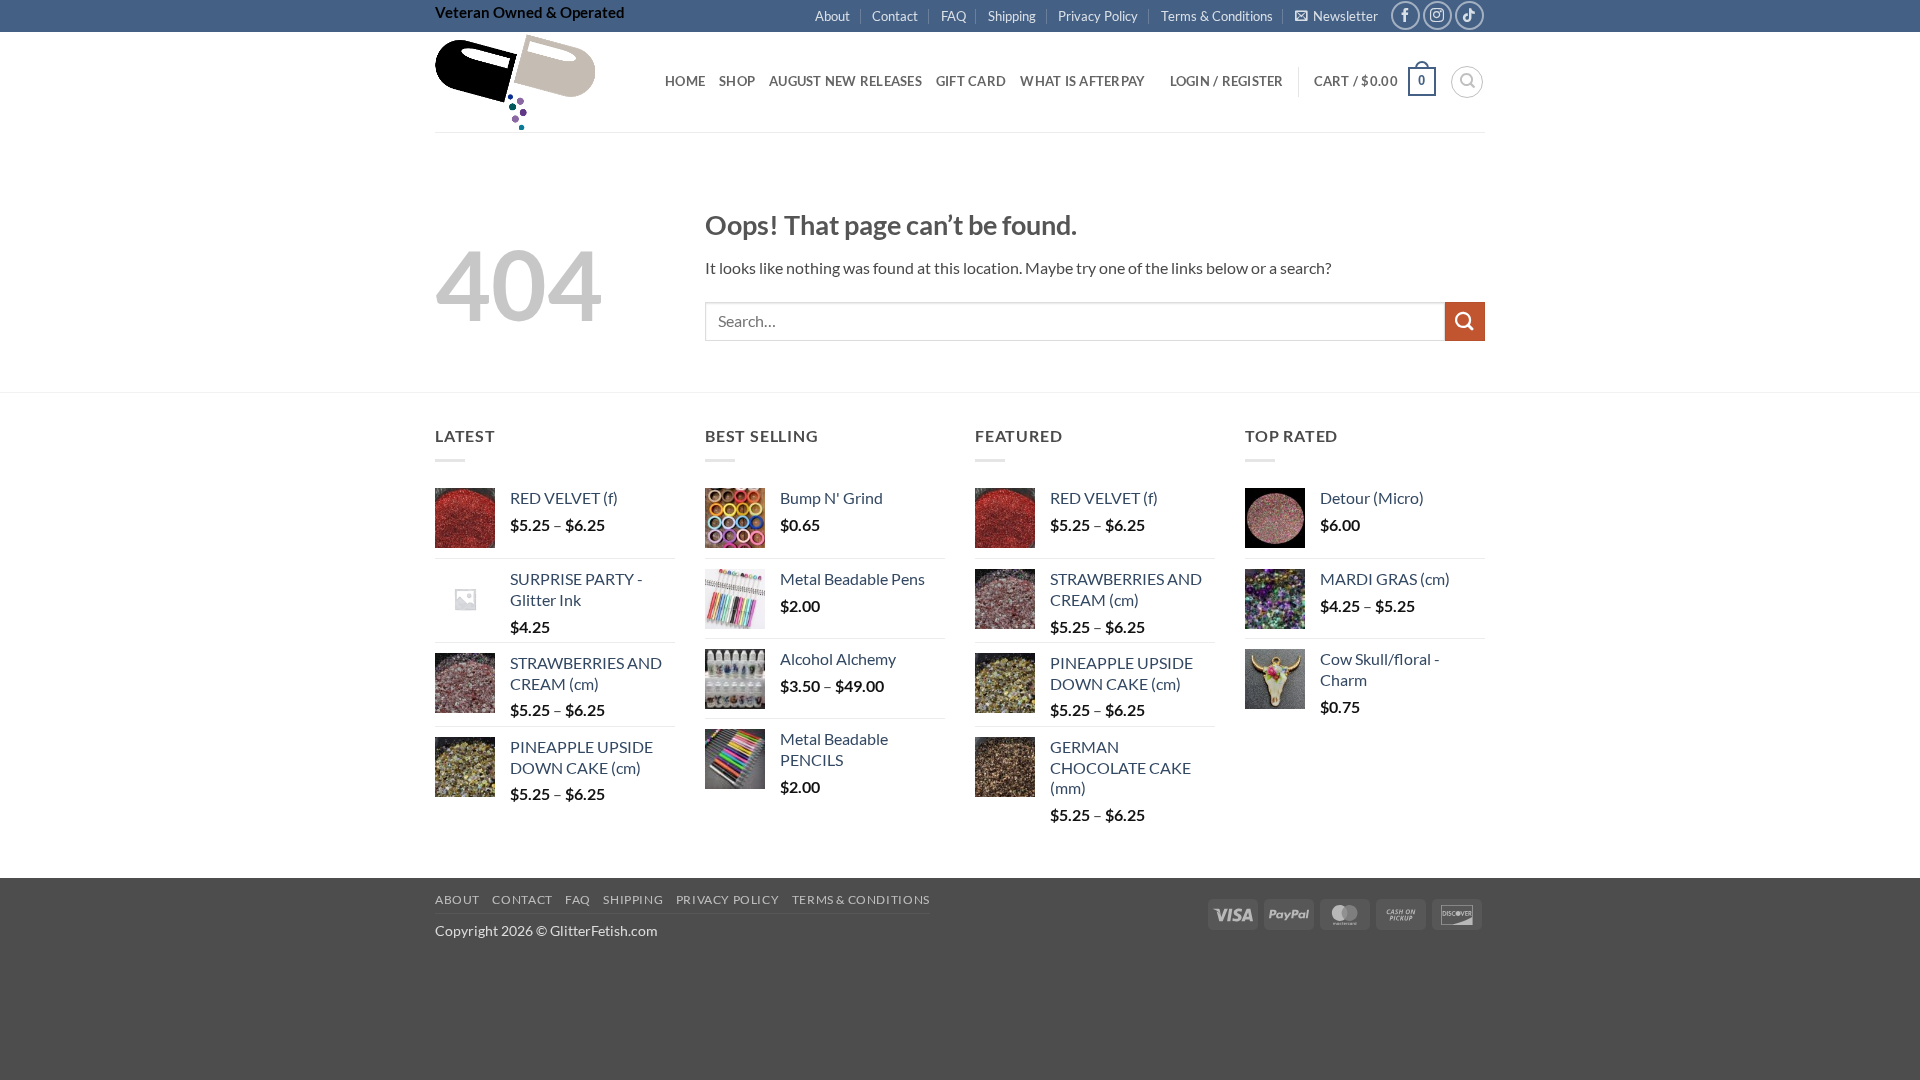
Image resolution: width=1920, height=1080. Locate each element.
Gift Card (971, 81)
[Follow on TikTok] (1469, 15)
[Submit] (1465, 321)
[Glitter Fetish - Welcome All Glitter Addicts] (535, 82)
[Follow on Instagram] (1437, 15)
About (832, 16)
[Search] (1467, 82)
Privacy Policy (1098, 16)
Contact (895, 16)
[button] (1336, 16)
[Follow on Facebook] (1405, 15)
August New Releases (845, 81)
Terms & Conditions (1217, 16)
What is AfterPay (1082, 81)
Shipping (1012, 16)
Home (685, 81)
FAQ (953, 16)
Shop (737, 81)
